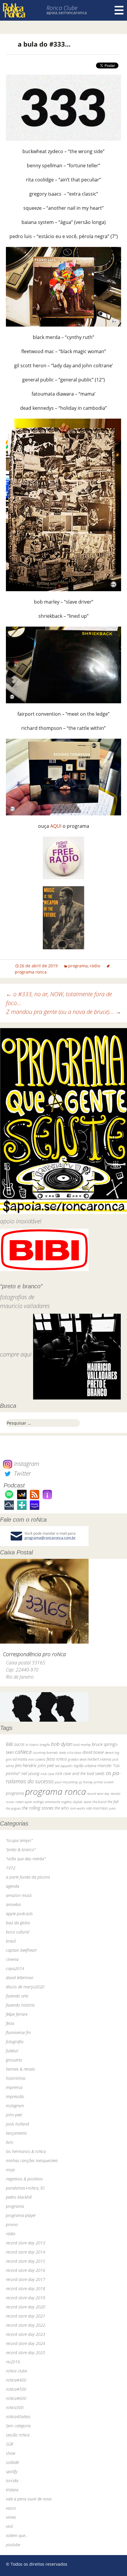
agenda (13, 1886)
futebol (12, 2051)
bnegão (45, 1745)
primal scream (104, 1782)
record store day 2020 (26, 2307)
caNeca (23, 1752)
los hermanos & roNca (26, 2151)
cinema (12, 1959)
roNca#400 (16, 2380)
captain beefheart (21, 1950)
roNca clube (16, 2371)
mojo (10, 2170)
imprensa (14, 2087)
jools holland (17, 2124)
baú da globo (18, 1923)
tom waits (78, 1808)
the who (62, 1808)
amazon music (19, 1895)
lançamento (16, 2133)
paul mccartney (66, 1782)
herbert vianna (99, 1759)
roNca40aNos (18, 2417)
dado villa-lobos (70, 1752)
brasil (11, 1941)
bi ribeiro (32, 1745)
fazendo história (20, 2005)
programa (78, 966)
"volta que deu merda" (26, 1859)
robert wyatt (23, 1802)
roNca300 (15, 2407)
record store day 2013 (26, 2243)
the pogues (13, 1808)
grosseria (14, 2060)
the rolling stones (38, 1808)
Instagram (26, 1464)
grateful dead (77, 1759)
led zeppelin (64, 1766)
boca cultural (18, 1932)
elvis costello (37, 1759)
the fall (113, 1802)
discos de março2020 (25, 1987)
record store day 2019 (26, 2298)
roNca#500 (16, 2389)
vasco (11, 2508)
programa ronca (56, 1792)
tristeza (12, 2490)
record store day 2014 (26, 2252)
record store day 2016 (26, 2270)
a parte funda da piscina (28, 1877)
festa (10, 2023)
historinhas (16, 2078)
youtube (13, 2545)
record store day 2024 (26, 2343)
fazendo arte (17, 1996)
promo (12, 2224)
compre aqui (16, 1354)
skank (87, 1802)
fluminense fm (18, 2032)
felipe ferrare (17, 2014)
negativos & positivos (24, 2179)
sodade (12, 2462)
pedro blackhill (19, 2197)
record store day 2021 (26, 2316)
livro (10, 2142)
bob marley (82, 1745)
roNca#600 (16, 2398)
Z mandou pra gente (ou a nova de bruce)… (64, 1012)
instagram (15, 2106)
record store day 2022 (26, 2325)
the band (99, 1802)
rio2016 (13, 2362)
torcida (12, 2481)
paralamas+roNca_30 (25, 2188)
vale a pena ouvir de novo (29, 2499)
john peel (46, 1765)
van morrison (97, 1808)
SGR (9, 2444)
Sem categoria (18, 2426)
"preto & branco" (21, 1850)
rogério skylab (72, 1802)
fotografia (15, 2042)
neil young (30, 1773)
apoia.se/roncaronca (67, 13)
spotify (12, 2471)
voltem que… (17, 2535)
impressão (15, 2096)
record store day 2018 (26, 2289)
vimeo (11, 2517)
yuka (112, 1808)
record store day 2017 (26, 2279)
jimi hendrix (26, 1765)
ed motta (20, 1759)
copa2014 (15, 1968)
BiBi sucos (15, 1744)
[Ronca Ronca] (14, 11)
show (11, 2453)
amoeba (13, 1904)
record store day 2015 (26, 2261)
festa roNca (57, 1759)
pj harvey (86, 1782)
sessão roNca (18, 2435)
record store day (98, 1793)
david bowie (93, 1752)
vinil (9, 2526)
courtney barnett (45, 1752)
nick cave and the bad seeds (80, 1773)
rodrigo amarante (46, 1802)
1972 (11, 1868)
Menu (119, 10)
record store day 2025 (26, 2353)
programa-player (21, 2215)
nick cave (47, 1774)
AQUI (56, 826)
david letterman (20, 1978)
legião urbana (85, 1766)
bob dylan (62, 1744)
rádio (95, 966)
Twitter (22, 1473)
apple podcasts (19, 1914)
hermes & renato (21, 2069)
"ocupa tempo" (19, 1840)
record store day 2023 (26, 2334)
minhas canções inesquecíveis (32, 2160)
